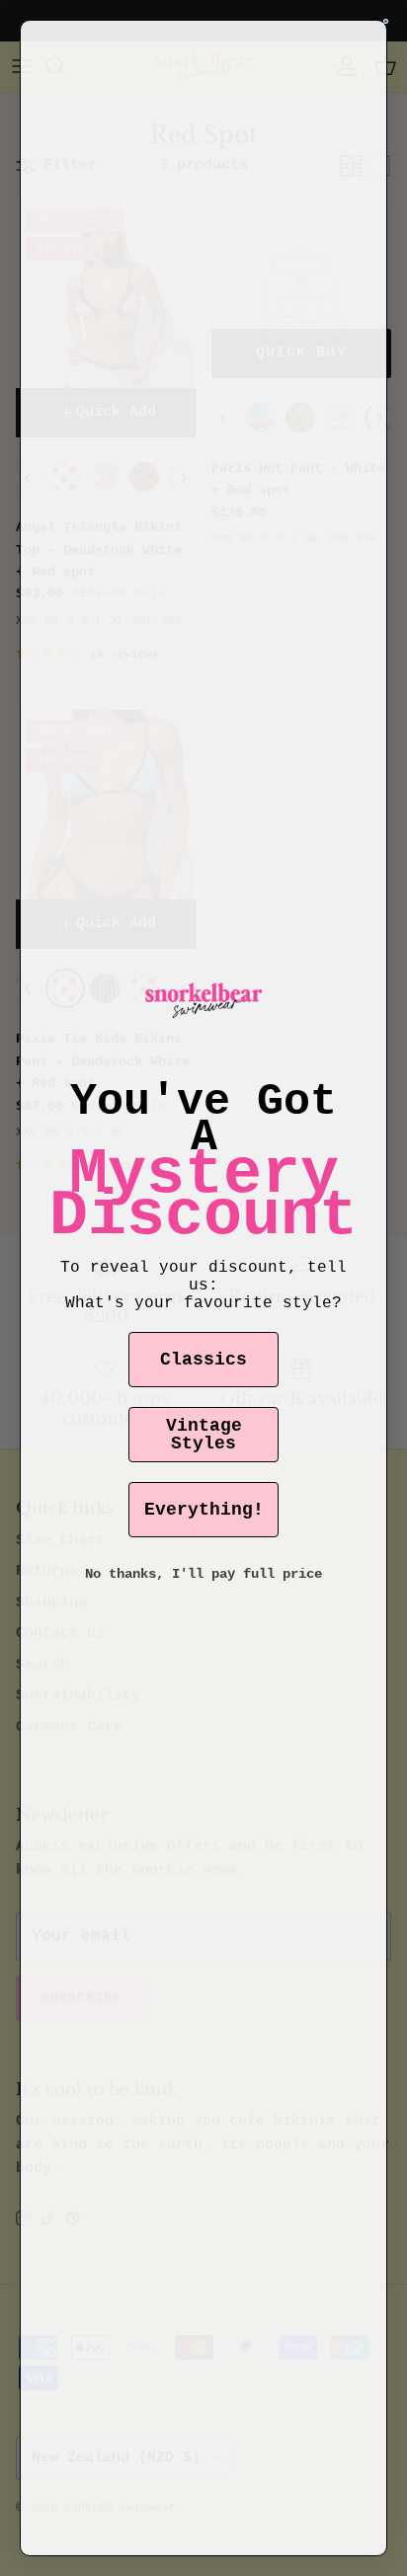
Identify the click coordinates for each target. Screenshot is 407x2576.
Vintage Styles (204, 1435)
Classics (203, 1360)
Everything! (204, 1510)
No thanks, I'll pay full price (203, 1574)
